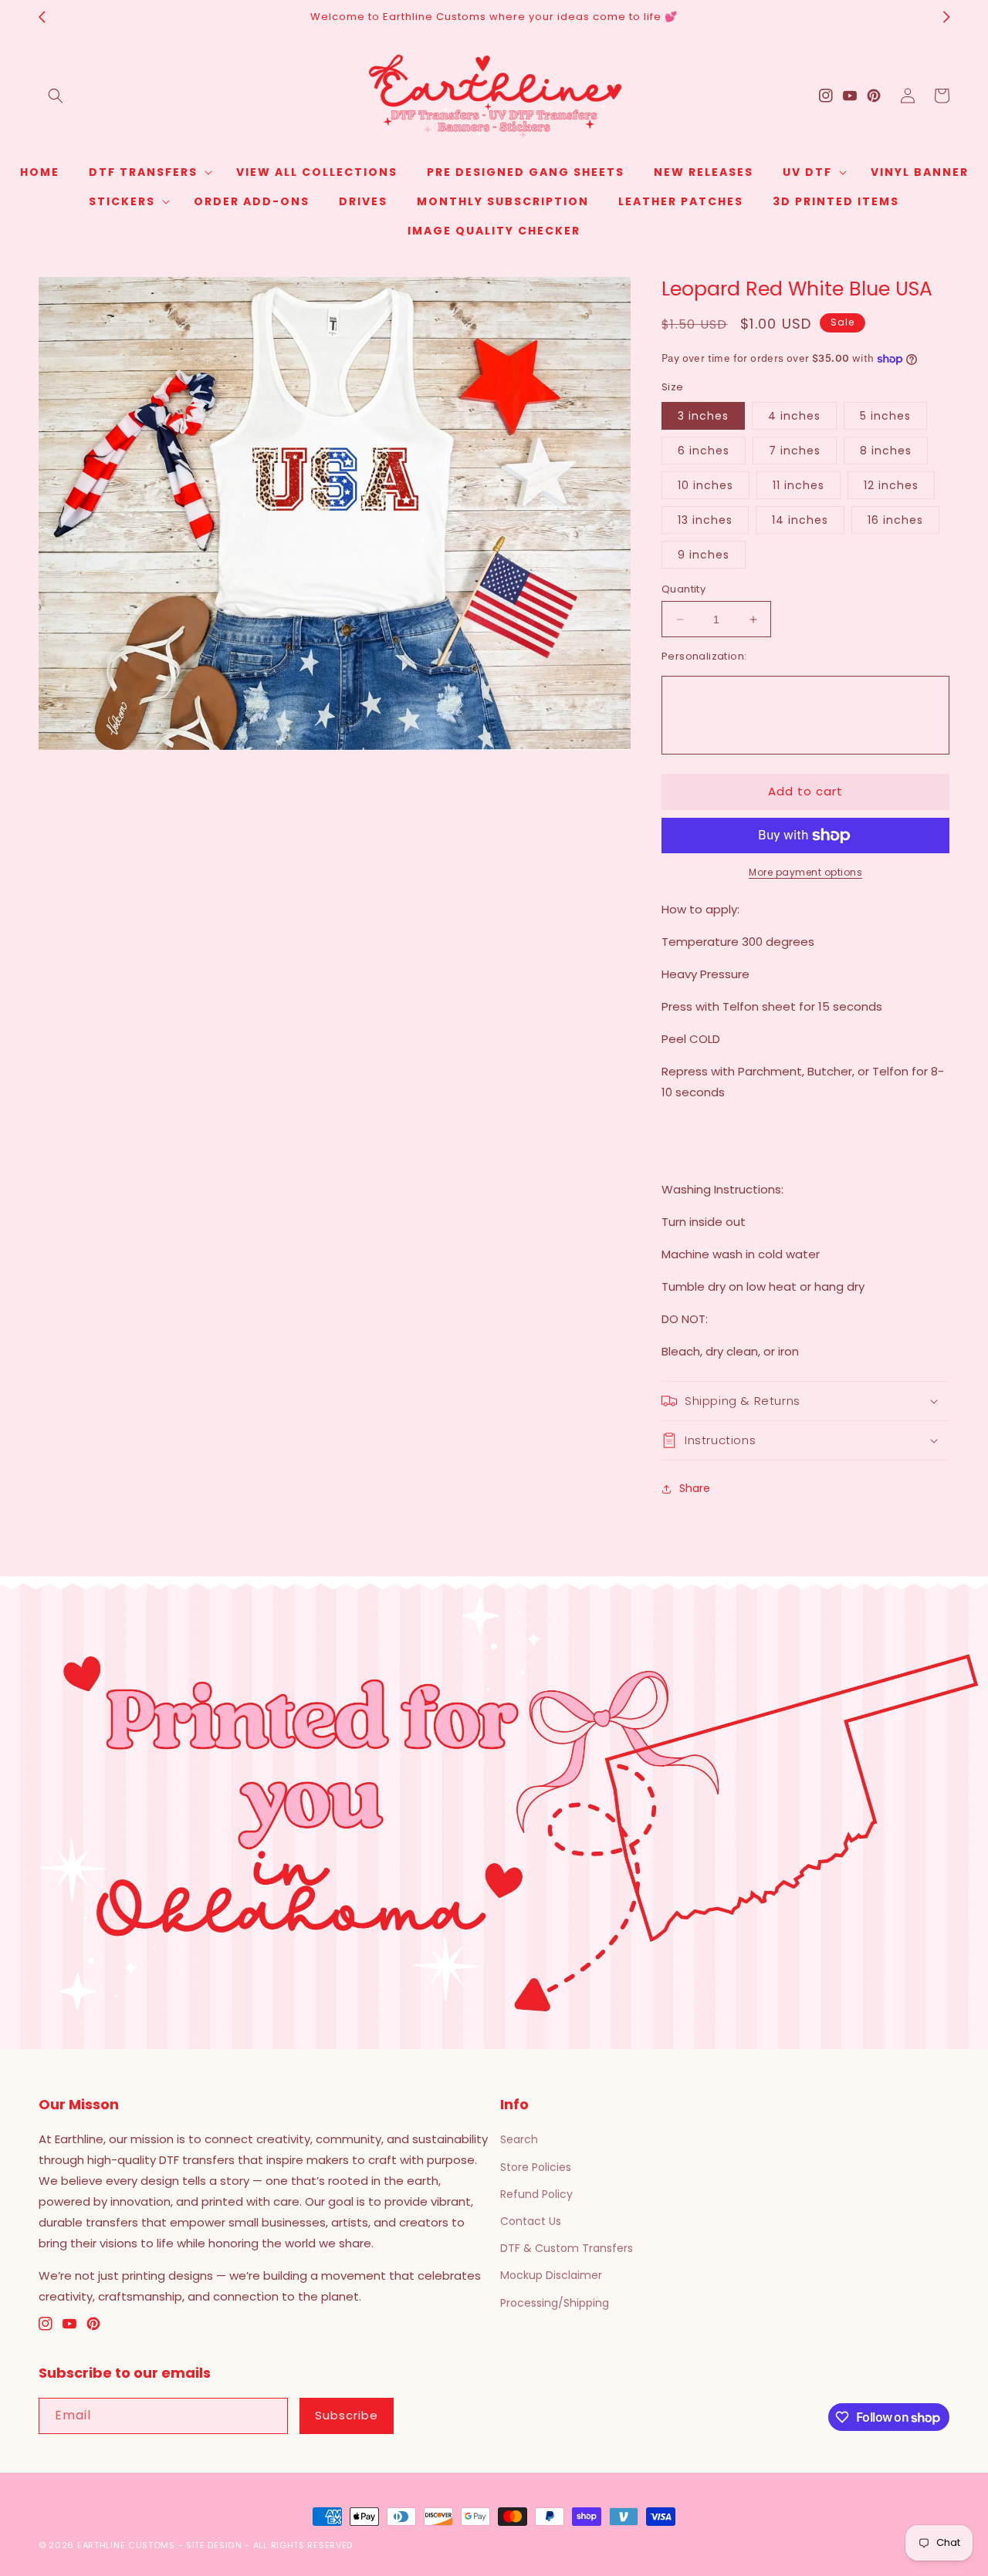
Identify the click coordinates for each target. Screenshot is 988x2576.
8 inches (886, 451)
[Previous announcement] (42, 17)
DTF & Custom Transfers (567, 2248)
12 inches (891, 485)
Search (519, 2139)
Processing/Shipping (555, 2303)
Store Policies (536, 2167)
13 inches (705, 520)
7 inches (795, 451)
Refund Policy (536, 2194)
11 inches (799, 485)
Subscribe (347, 2415)
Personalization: (704, 656)
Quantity (683, 589)
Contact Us (531, 2221)
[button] (56, 96)
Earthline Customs (126, 2545)
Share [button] (695, 1488)
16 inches (895, 520)
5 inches (885, 416)
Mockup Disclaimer (551, 2275)
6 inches (704, 451)
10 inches (705, 485)
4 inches (794, 416)
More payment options (805, 872)
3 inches (703, 416)
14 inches (800, 520)
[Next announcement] (946, 17)
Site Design (214, 2545)
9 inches (704, 555)
